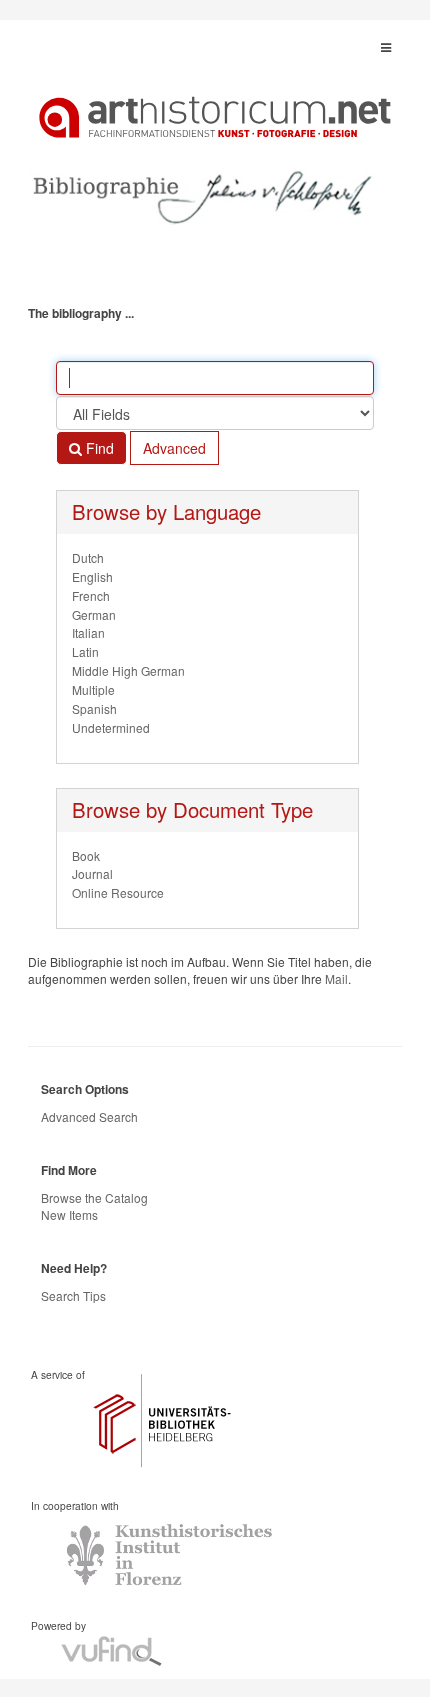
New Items (69, 1214)
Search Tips (73, 1295)
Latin (85, 651)
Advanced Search (89, 1116)
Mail (336, 978)
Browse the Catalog (94, 1197)
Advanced (174, 448)
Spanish (94, 708)
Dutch (88, 557)
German (94, 614)
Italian (88, 632)
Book (86, 855)
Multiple (93, 689)
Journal (92, 873)
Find (98, 448)
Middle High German (128, 670)
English (92, 576)
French (91, 595)
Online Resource (118, 892)
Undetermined (111, 727)
